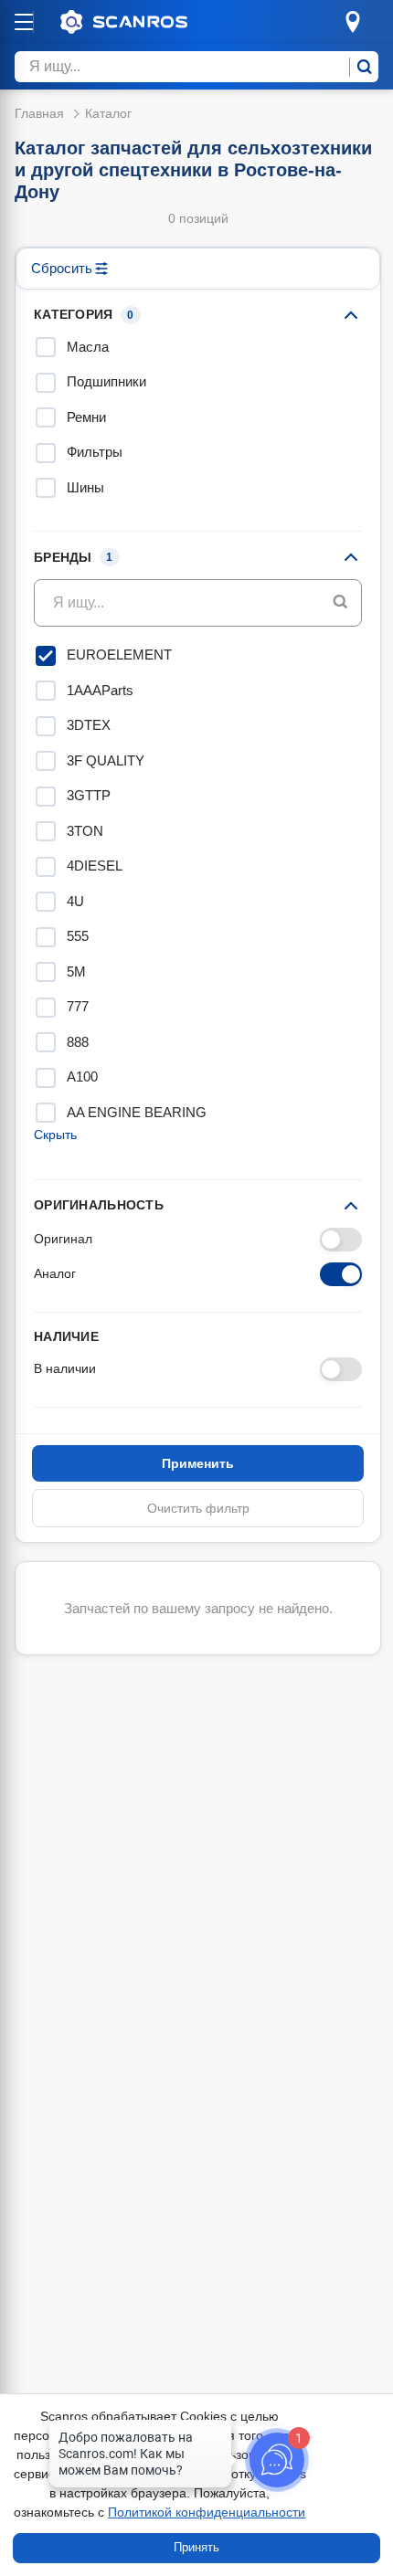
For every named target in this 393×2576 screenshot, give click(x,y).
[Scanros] (152, 22)
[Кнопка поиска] (340, 603)
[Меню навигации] (24, 22)
